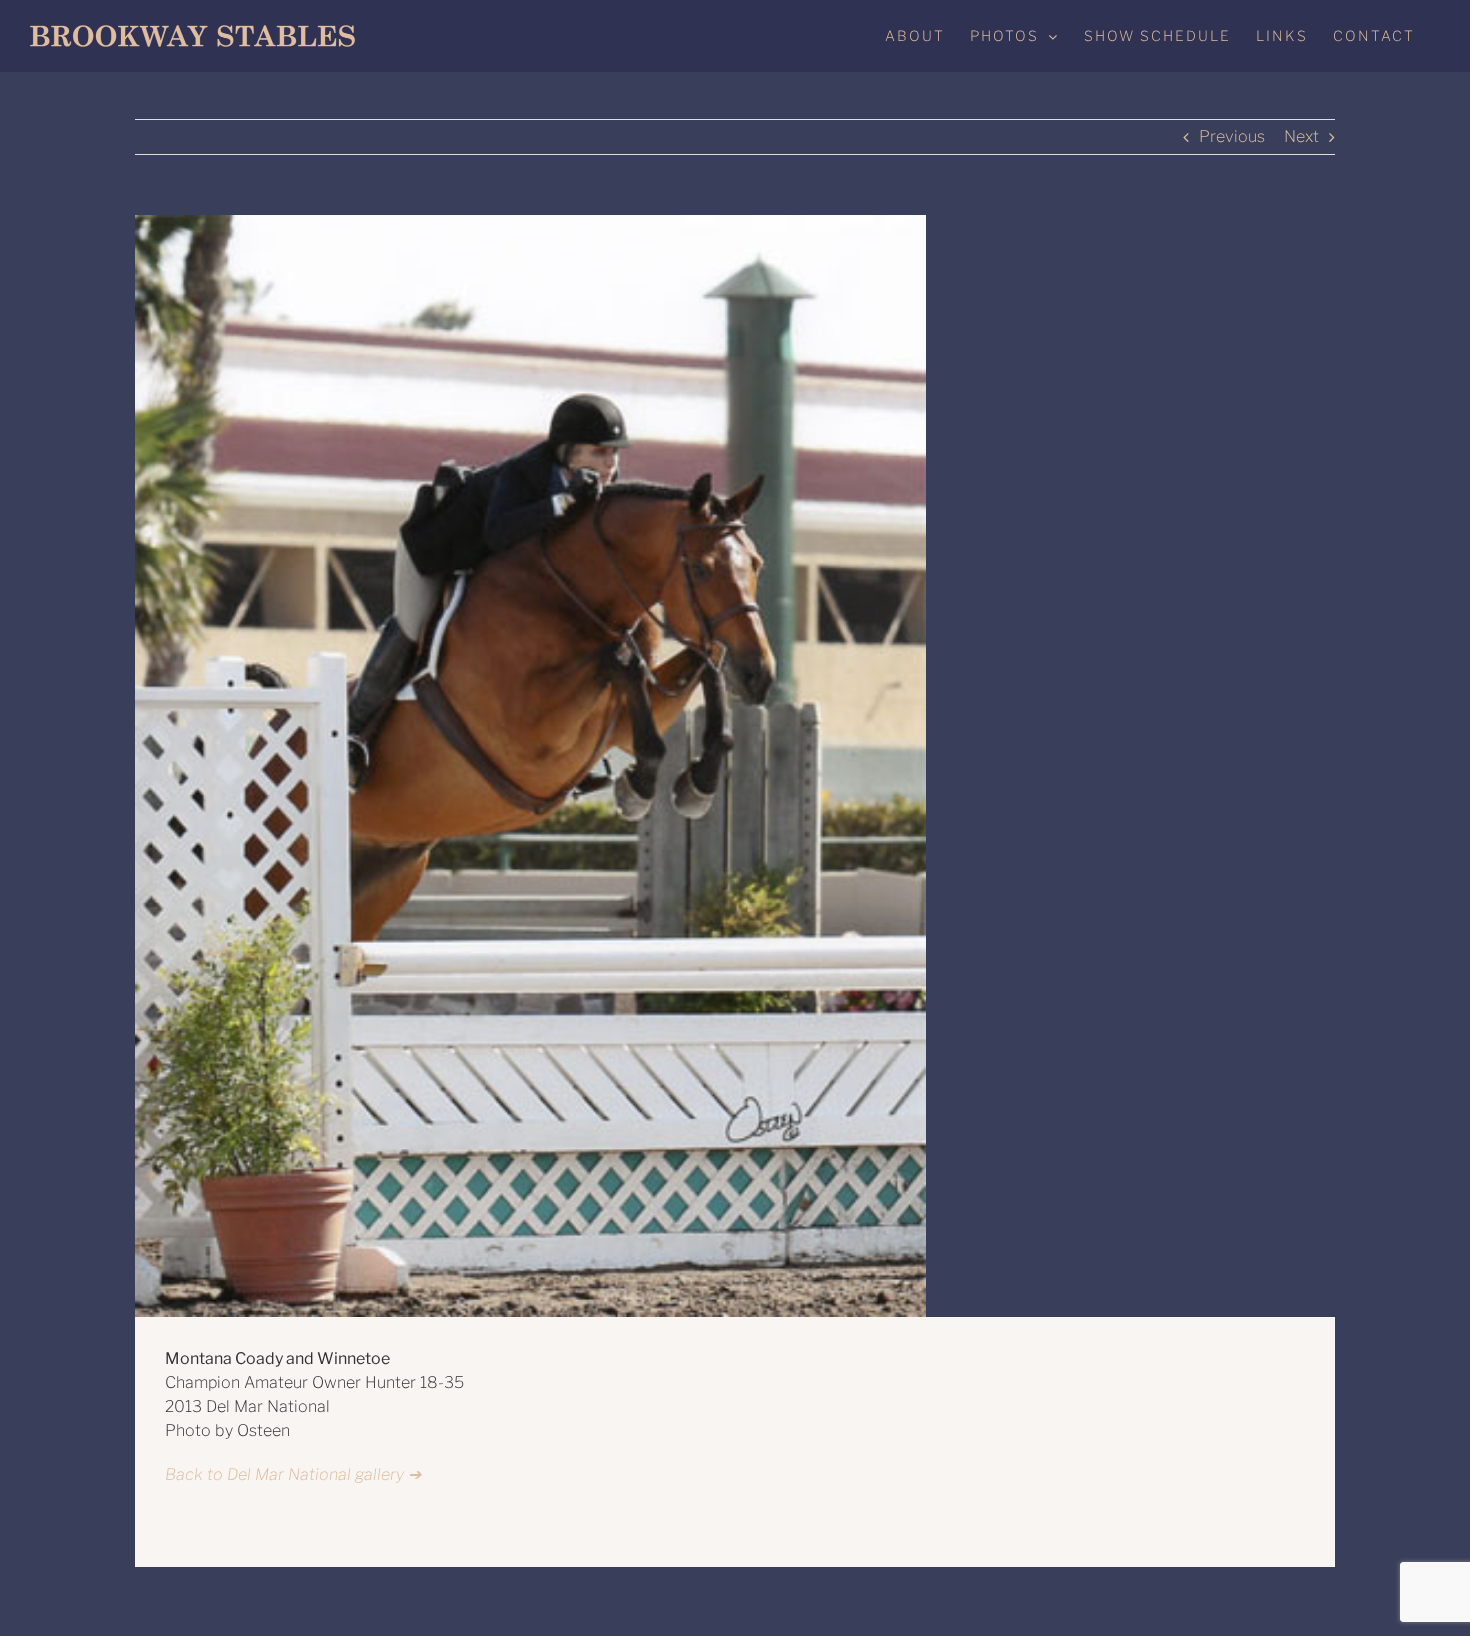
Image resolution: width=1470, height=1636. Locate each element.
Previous (1232, 136)
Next (1301, 136)
